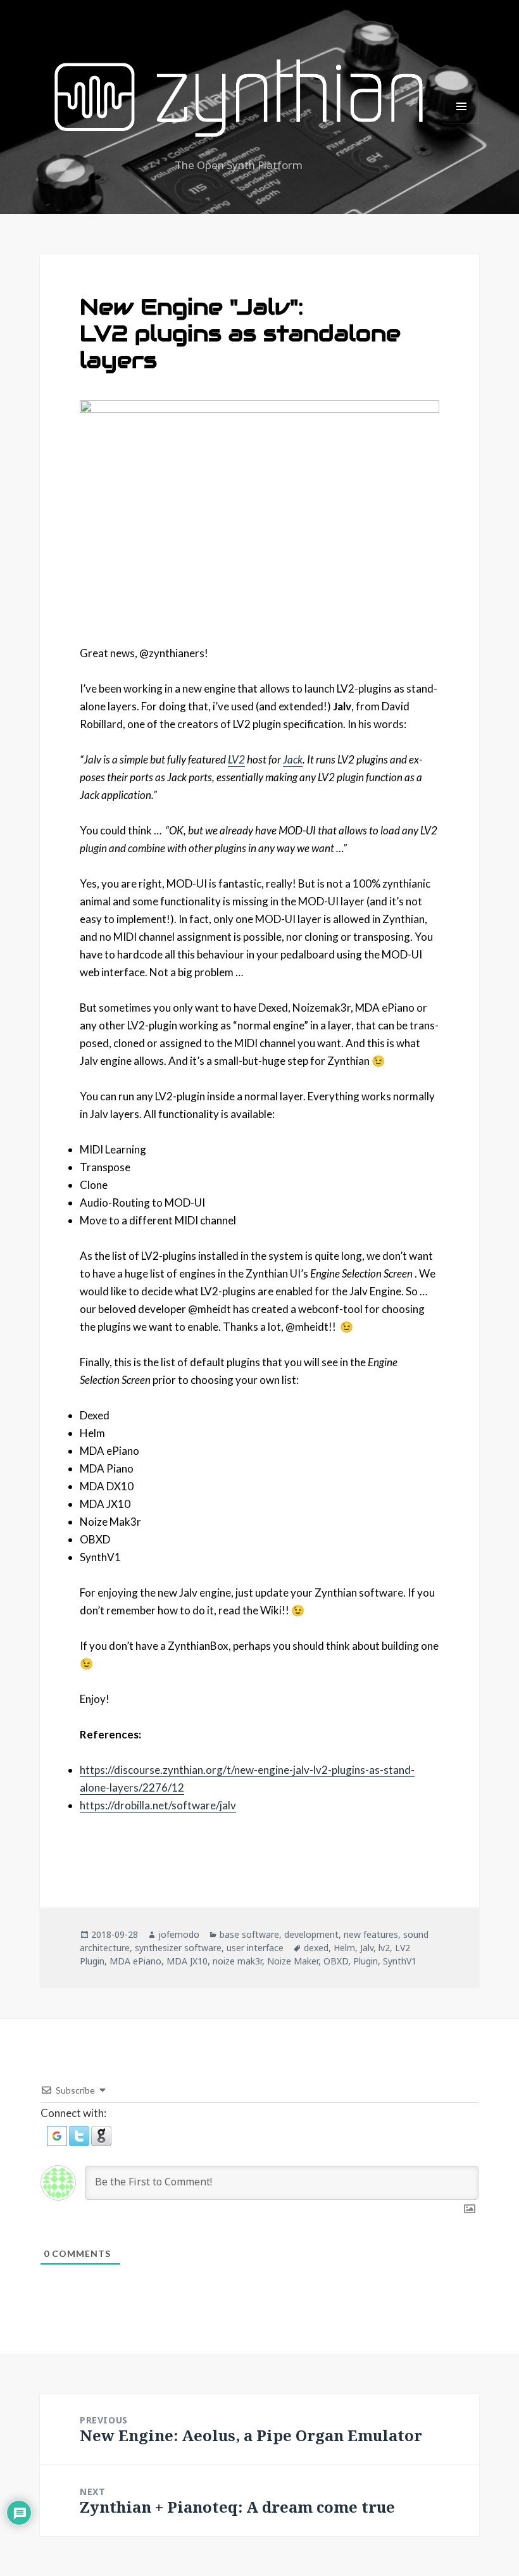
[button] (58, 2134)
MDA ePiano (135, 1961)
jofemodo (179, 1934)
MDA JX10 (187, 1961)
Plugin (366, 1961)
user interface (255, 1948)
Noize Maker (293, 1961)
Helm (344, 1948)
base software (249, 1934)
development (311, 1934)
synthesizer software (178, 1948)
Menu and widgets (462, 124)
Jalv (367, 1948)
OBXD (336, 1961)
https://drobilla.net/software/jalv (158, 1805)
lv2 (384, 1948)
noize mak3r (237, 1961)
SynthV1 (400, 1961)
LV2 (236, 759)
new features (371, 1934)
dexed (316, 1948)
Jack (293, 759)
